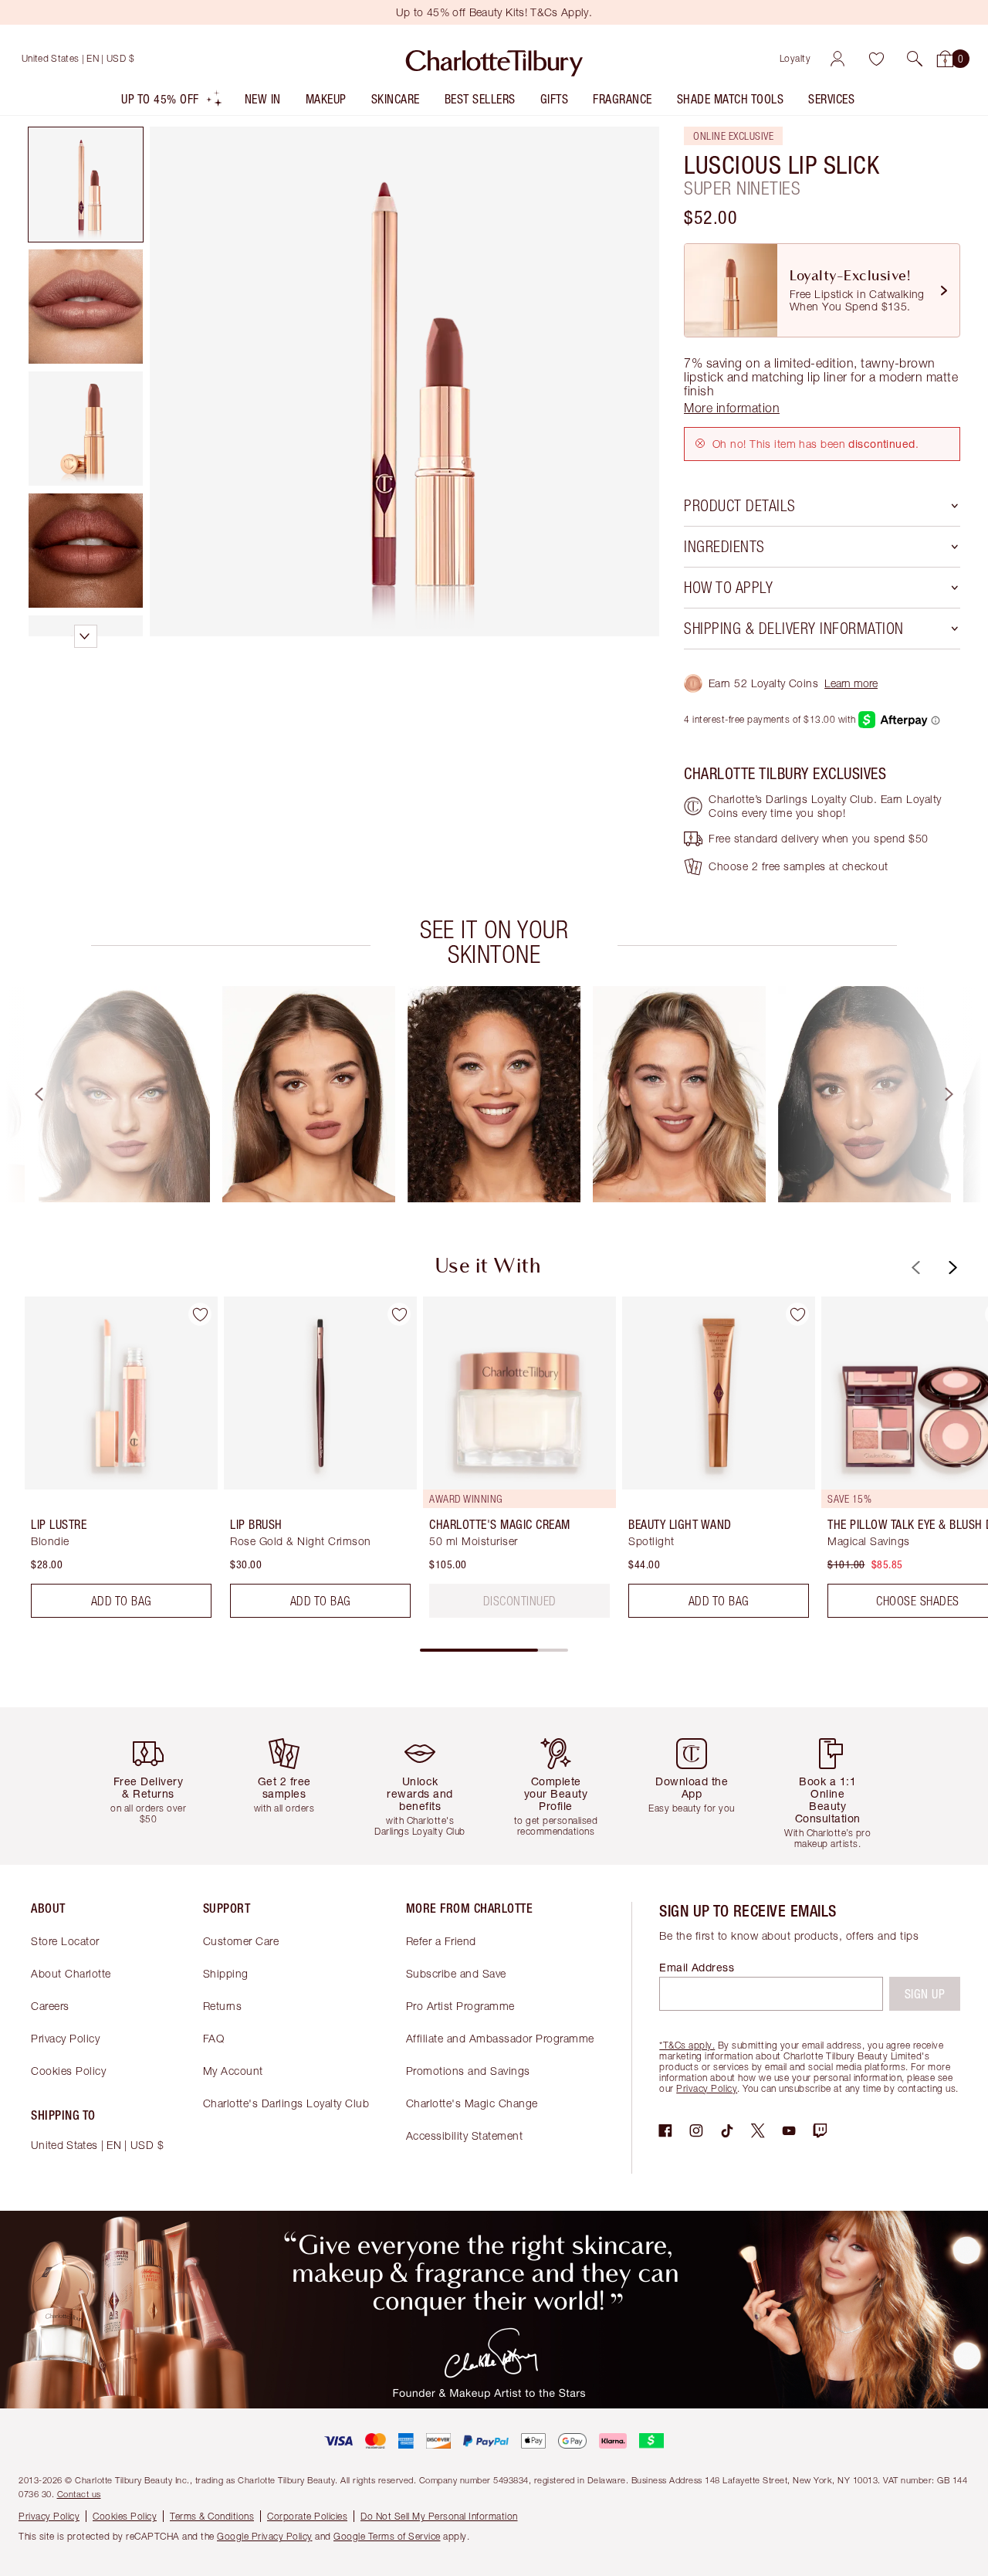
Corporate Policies (307, 2516)
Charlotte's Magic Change (472, 2103)
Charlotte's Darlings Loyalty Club (286, 2103)
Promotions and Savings (468, 2071)
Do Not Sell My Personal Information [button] (439, 2516)
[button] (915, 59)
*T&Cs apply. (687, 2045)
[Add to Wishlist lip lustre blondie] (200, 1314)
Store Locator (65, 1941)
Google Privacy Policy (265, 2536)
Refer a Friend (441, 1941)
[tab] (86, 185)
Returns (223, 2006)
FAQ (214, 2038)
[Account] (837, 59)
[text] (520, 1601)
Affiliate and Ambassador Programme (500, 2038)
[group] (123, 1094)
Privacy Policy (65, 2038)
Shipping (226, 1973)
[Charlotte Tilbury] (494, 59)
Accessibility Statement (465, 2135)
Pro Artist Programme (460, 2006)
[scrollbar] (494, 1650)
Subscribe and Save (456, 1973)
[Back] (25, 1094)
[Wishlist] (876, 59)
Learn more (851, 683)
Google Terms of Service (387, 2536)
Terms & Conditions (212, 2516)
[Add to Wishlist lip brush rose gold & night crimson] (399, 1314)
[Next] (963, 1094)
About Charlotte (71, 1973)
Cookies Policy (68, 2071)
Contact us (79, 2494)
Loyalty (795, 58)
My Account (233, 2071)
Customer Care (241, 1941)
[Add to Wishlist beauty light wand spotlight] (797, 1314)
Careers (50, 2006)
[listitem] (172, 102)
